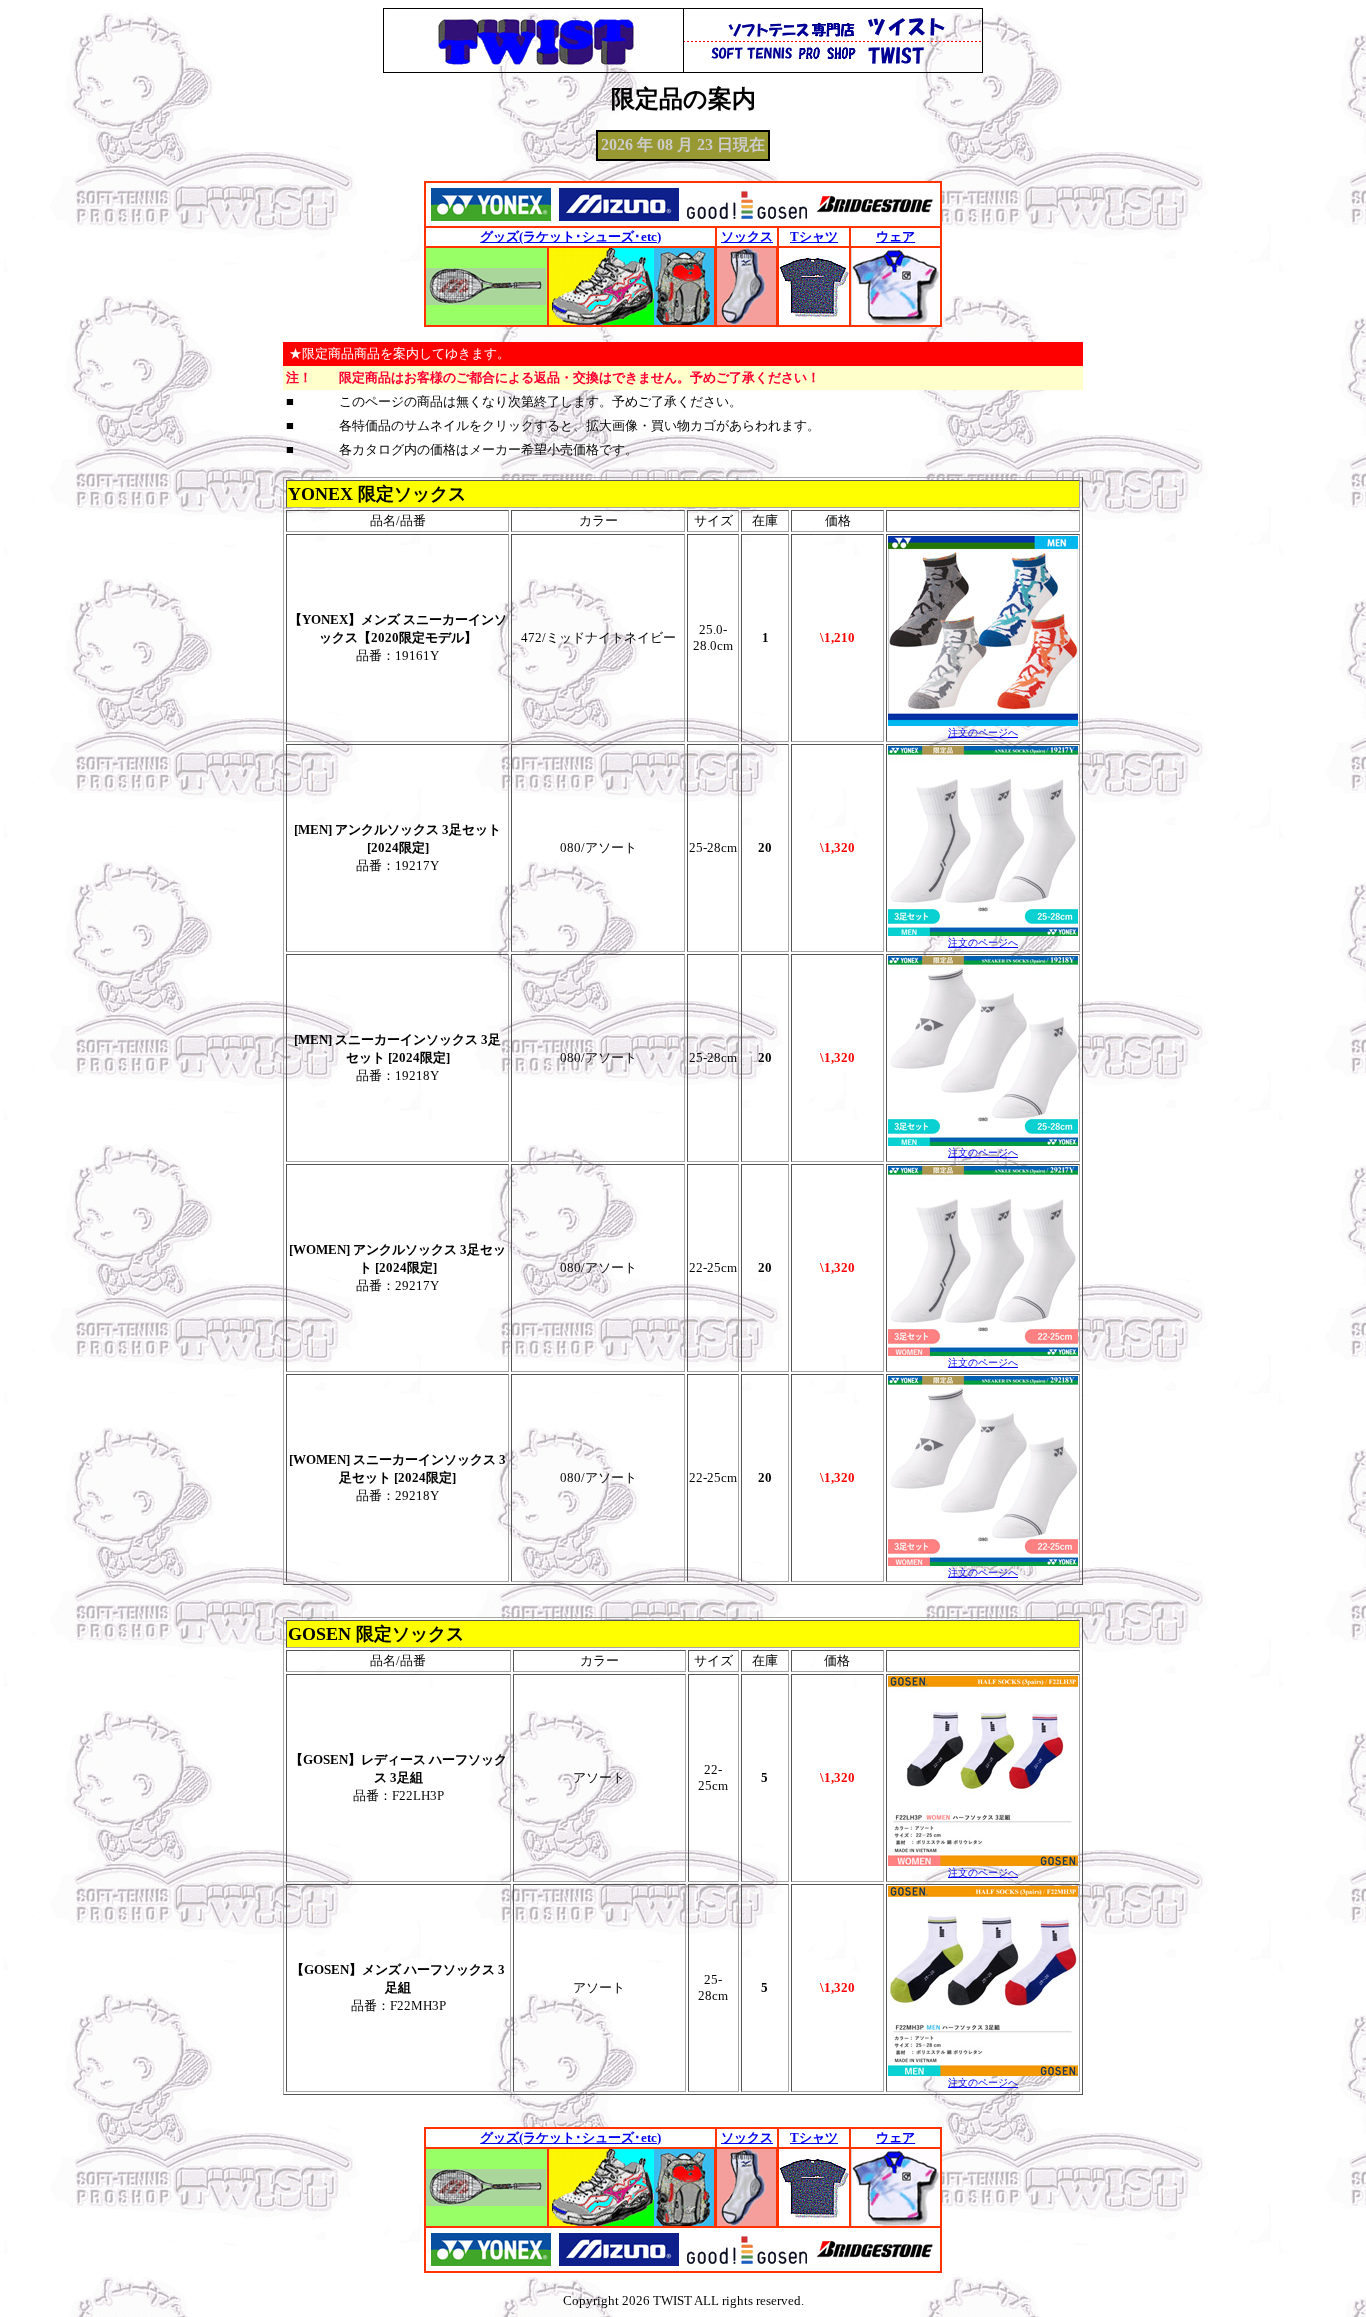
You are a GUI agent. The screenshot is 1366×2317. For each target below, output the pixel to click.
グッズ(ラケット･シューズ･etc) (570, 236)
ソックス (747, 236)
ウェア (895, 236)
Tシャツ (814, 236)
